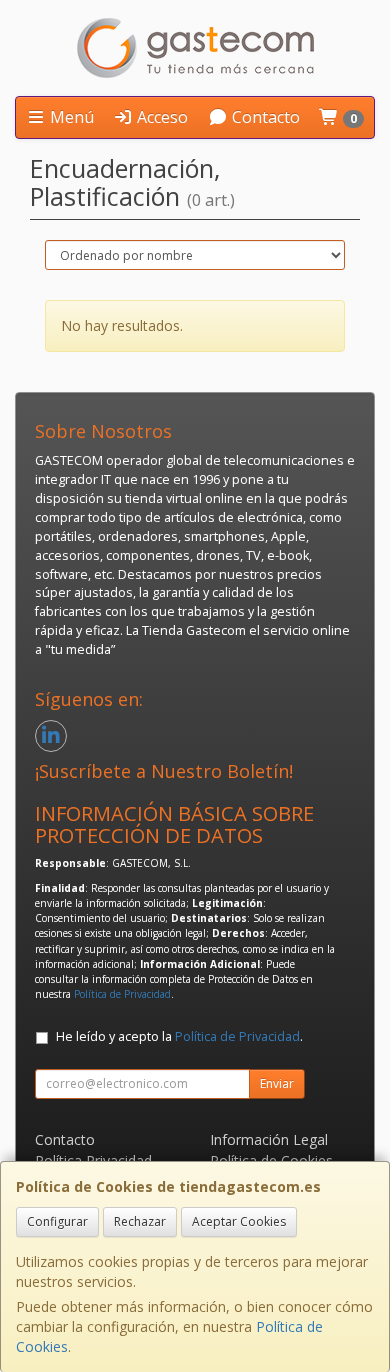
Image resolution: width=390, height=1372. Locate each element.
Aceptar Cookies (239, 1221)
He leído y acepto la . (179, 1036)
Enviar (277, 1083)
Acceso (160, 117)
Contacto (264, 117)
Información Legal (269, 1139)
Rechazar (140, 1221)
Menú (70, 117)
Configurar (57, 1221)
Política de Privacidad (122, 994)
